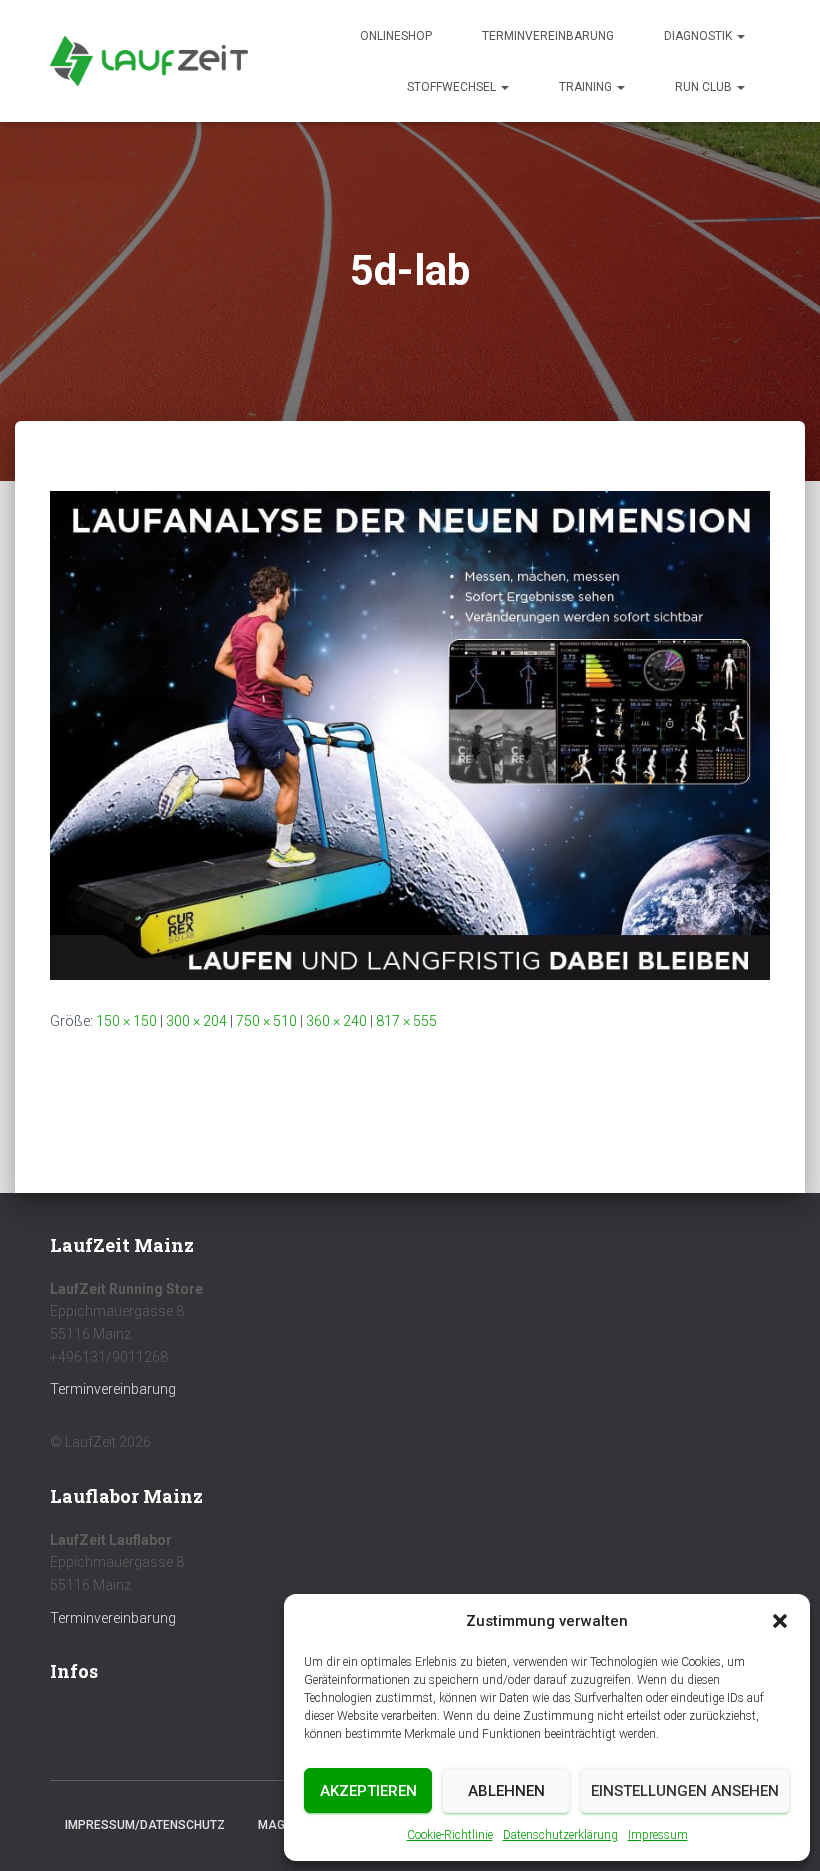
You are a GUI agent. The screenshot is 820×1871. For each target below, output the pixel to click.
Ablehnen (506, 1791)
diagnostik (699, 36)
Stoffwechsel (453, 87)
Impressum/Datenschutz (145, 1825)
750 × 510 (266, 1021)
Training (587, 87)
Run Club (705, 87)
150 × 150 (126, 1021)
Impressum (658, 1835)
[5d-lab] (410, 734)
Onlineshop (396, 36)
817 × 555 (406, 1021)
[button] (780, 1621)
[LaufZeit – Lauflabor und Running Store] (149, 61)
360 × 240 (336, 1021)
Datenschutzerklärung (560, 1835)
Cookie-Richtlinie (450, 1835)
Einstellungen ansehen (685, 1791)
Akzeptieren (368, 1791)
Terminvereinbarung (548, 36)
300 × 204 (196, 1021)
